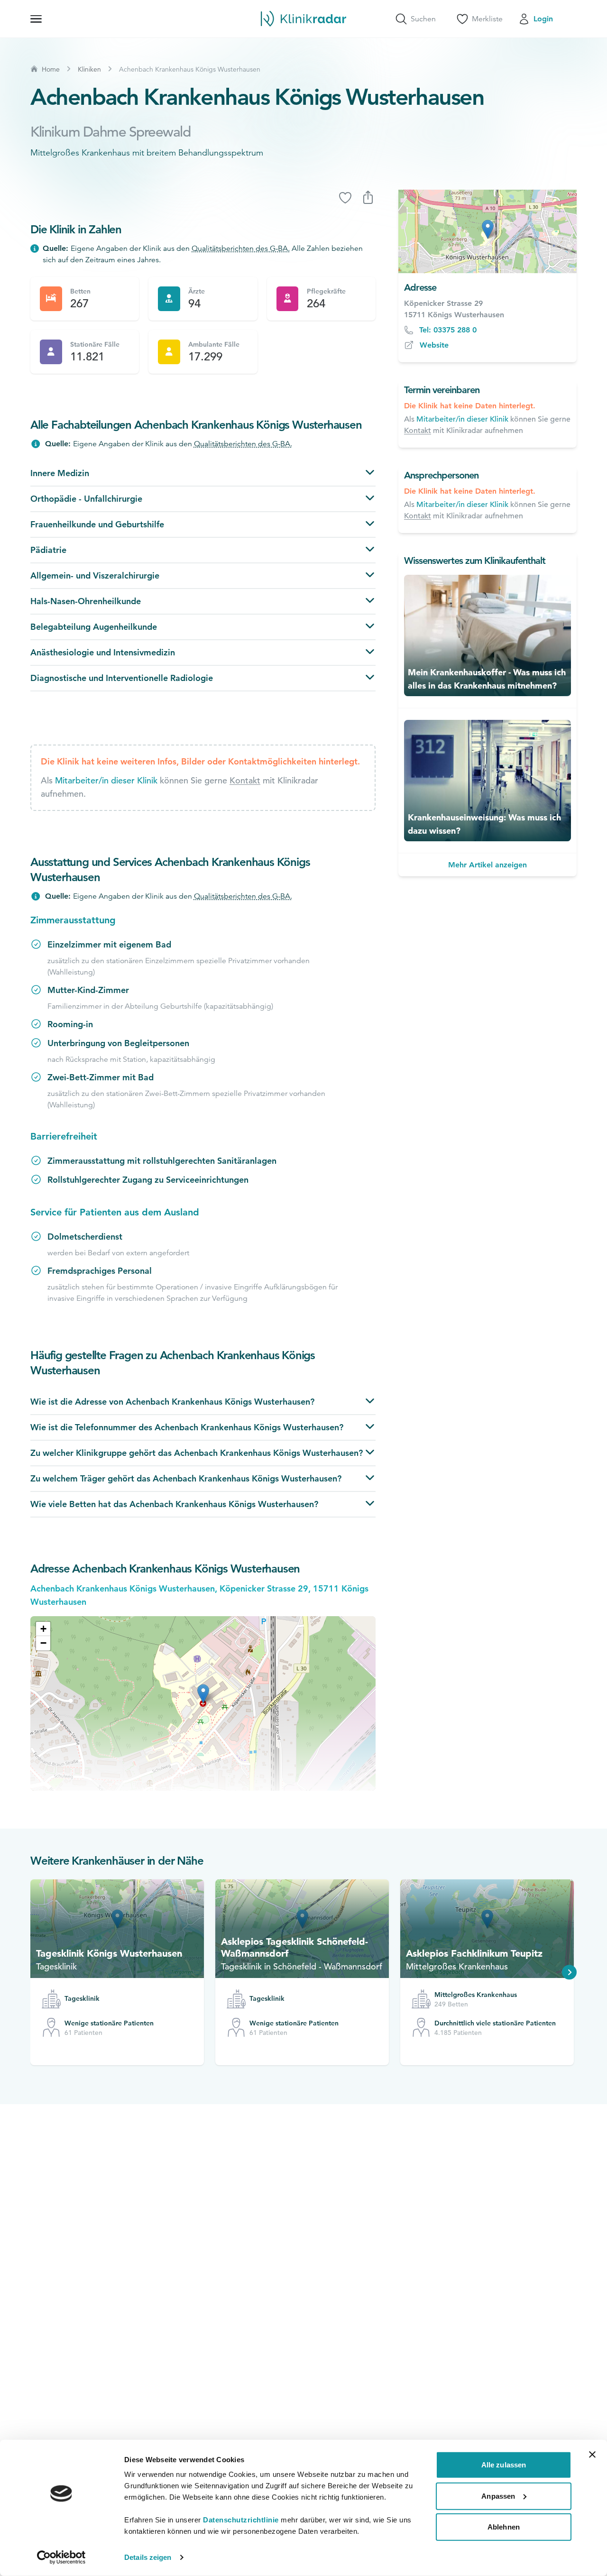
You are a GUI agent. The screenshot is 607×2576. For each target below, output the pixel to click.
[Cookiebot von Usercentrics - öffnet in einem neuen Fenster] (61, 2558)
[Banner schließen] (592, 2455)
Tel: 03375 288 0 (448, 330)
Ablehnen (504, 2527)
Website (434, 345)
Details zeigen (148, 2557)
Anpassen (498, 2496)
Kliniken (89, 69)
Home (51, 69)
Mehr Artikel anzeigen (487, 865)
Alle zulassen (504, 2465)
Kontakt (245, 780)
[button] (43, 1629)
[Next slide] (570, 1972)
